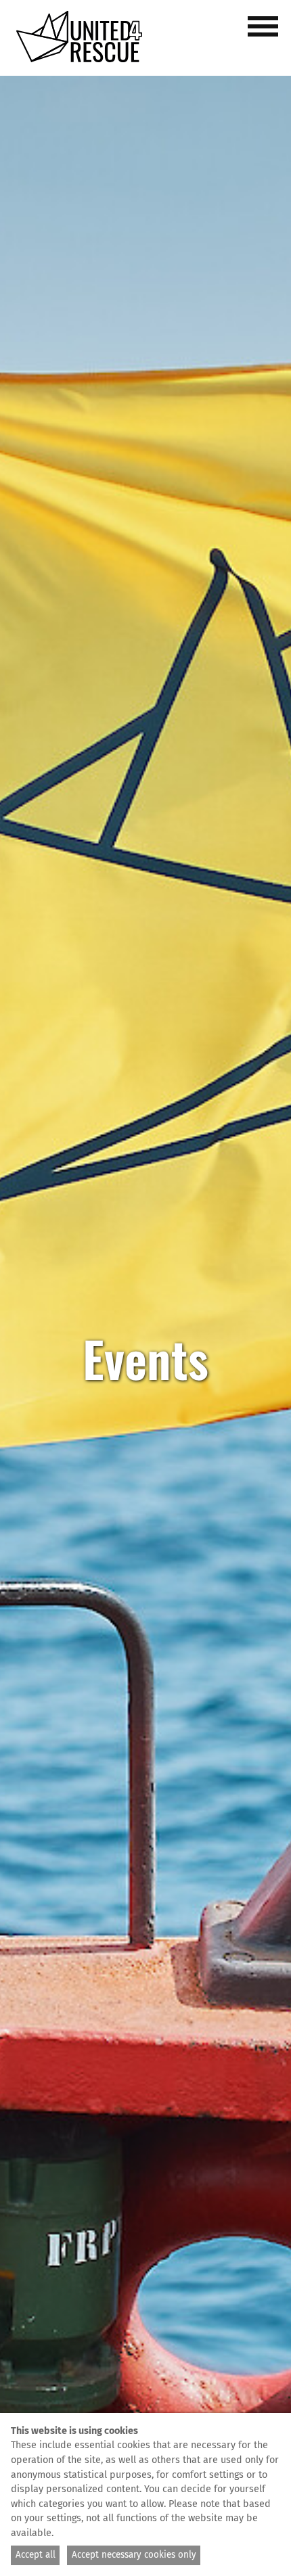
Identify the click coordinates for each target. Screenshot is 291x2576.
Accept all (36, 2555)
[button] (265, 34)
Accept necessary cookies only (134, 2555)
